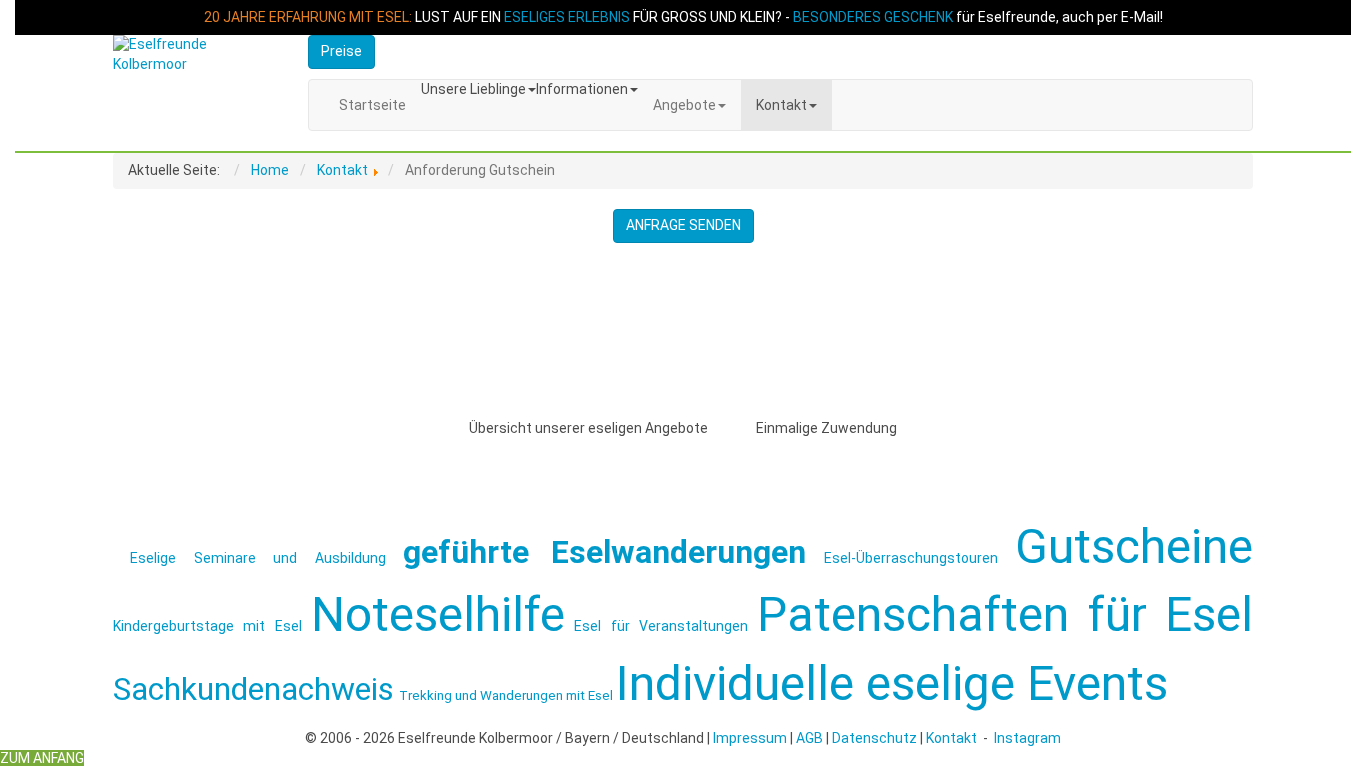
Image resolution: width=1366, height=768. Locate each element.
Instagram (1027, 738)
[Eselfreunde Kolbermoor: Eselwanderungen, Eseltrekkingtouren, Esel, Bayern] (195, 55)
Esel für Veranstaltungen (661, 626)
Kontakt (951, 738)
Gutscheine (1134, 546)
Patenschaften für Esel (1005, 614)
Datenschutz (874, 738)
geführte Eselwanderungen (604, 552)
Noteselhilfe (438, 614)
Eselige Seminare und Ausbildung (257, 558)
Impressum (750, 738)
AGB (809, 738)
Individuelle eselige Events (892, 683)
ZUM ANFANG (42, 758)
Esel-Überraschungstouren (911, 558)
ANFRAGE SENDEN (683, 225)
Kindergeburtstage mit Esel (207, 626)
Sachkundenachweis (253, 689)
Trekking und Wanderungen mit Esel (506, 695)
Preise (341, 51)
